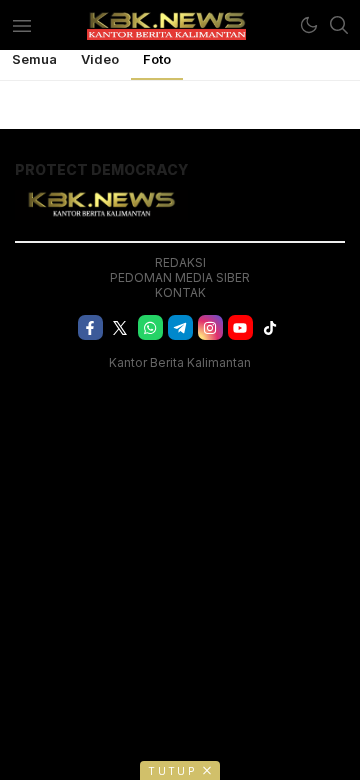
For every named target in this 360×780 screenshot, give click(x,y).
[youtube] (240, 327)
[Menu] (21, 25)
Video (100, 59)
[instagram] (210, 327)
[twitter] (120, 327)
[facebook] (90, 327)
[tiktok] (270, 327)
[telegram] (180, 327)
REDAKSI (180, 262)
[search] (339, 25)
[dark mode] (309, 25)
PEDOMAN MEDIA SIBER (180, 277)
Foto (157, 59)
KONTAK (180, 292)
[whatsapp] (150, 327)
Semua (34, 59)
